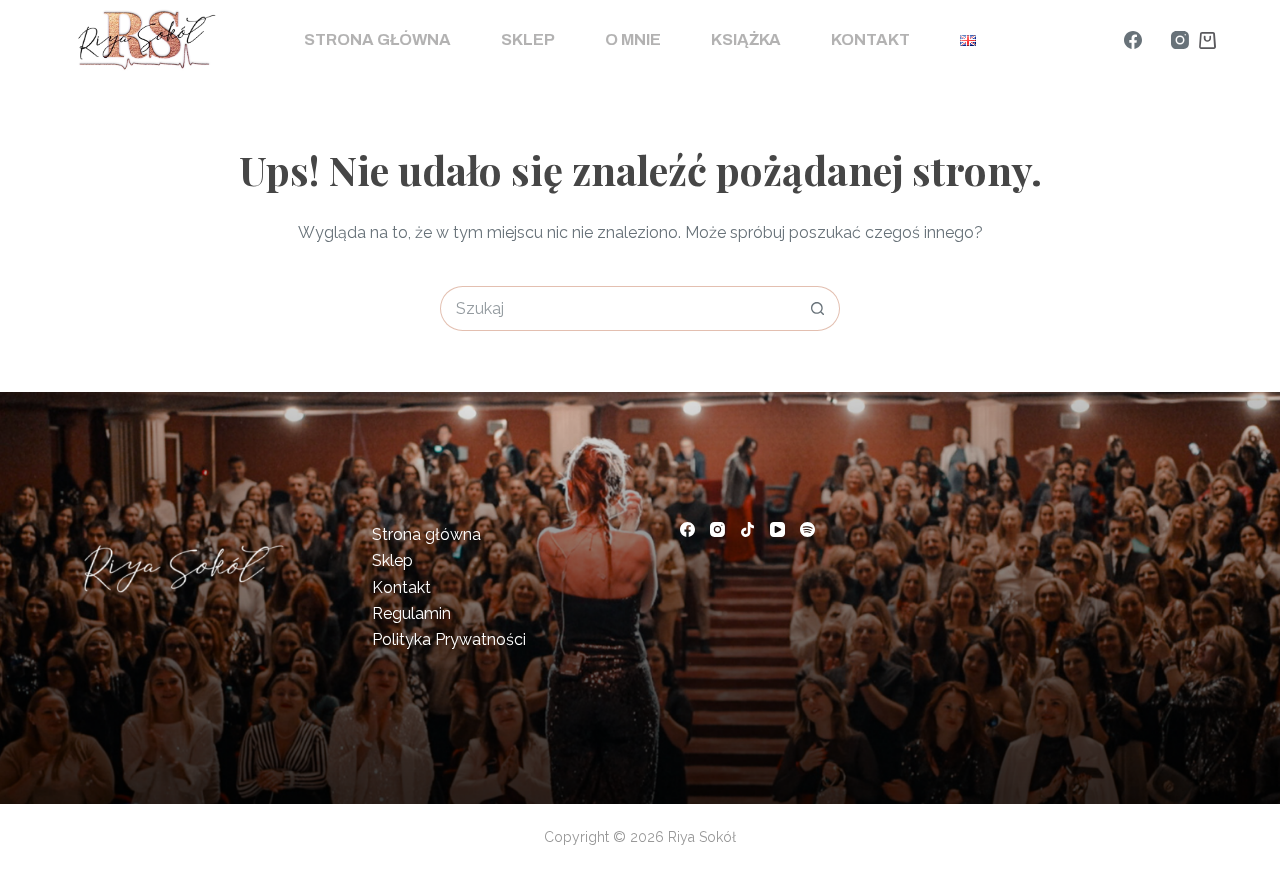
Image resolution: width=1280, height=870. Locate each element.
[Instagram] (1180, 40)
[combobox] (618, 308)
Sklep (528, 39)
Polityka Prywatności (449, 639)
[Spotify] (807, 529)
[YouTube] (777, 529)
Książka (746, 39)
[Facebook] (1133, 40)
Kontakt (870, 39)
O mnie (633, 39)
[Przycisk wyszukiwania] (817, 308)
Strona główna (377, 39)
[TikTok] (747, 529)
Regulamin (411, 613)
